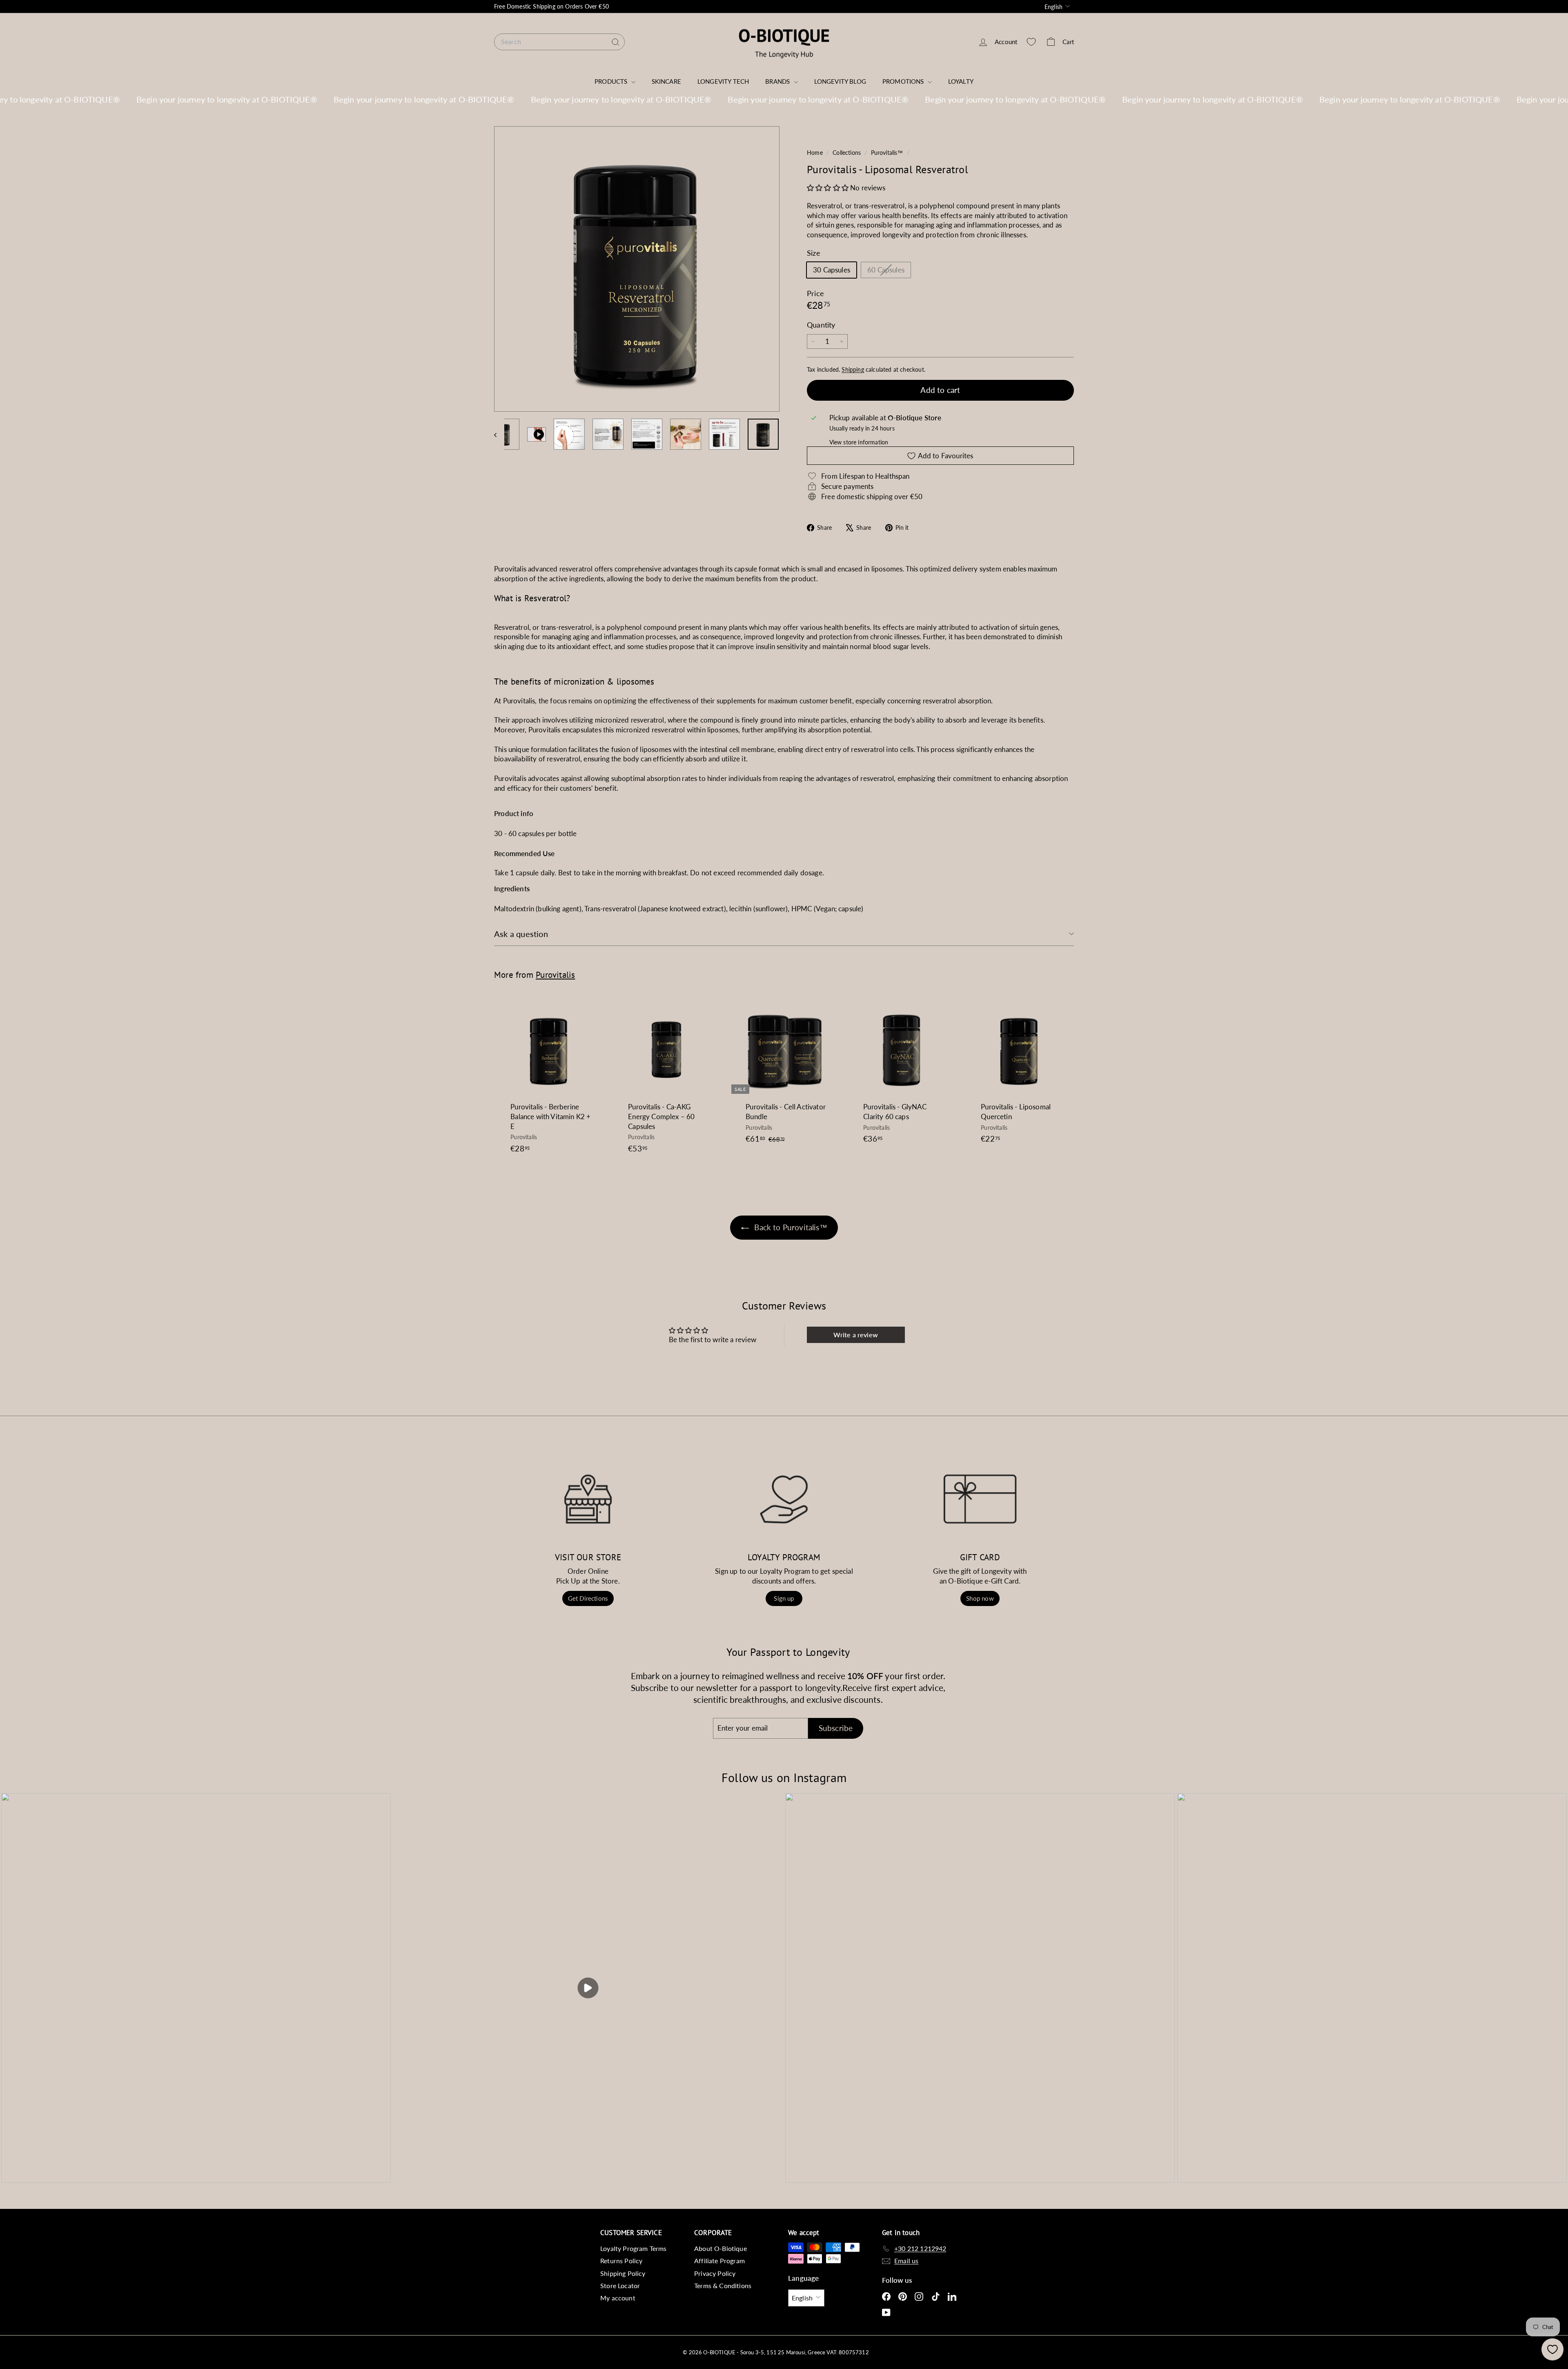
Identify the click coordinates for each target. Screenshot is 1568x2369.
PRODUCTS (612, 81)
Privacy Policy (715, 2273)
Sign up (784, 1598)
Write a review (855, 1335)
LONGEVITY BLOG (840, 81)
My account (618, 2298)
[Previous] (499, 434)
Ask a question (521, 934)
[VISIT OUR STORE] (588, 1499)
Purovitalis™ (887, 153)
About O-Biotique (721, 2248)
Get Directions (588, 1598)
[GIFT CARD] (980, 1499)
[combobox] (559, 42)
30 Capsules (832, 270)
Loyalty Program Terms (634, 2248)
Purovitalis (555, 975)
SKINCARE (666, 81)
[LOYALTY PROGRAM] (784, 1499)
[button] (828, 188)
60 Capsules (889, 271)
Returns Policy (621, 2261)
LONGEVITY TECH (723, 81)
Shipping (853, 369)
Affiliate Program (719, 2261)
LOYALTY (961, 81)
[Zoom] (637, 269)
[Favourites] (1031, 42)
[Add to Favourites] (600, 1035)
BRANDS (778, 81)
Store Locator (620, 2285)
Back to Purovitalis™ (790, 1227)
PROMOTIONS (904, 81)
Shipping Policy (623, 2273)
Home (816, 153)
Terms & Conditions (723, 2285)
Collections (847, 153)
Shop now (980, 1598)
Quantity (821, 325)
